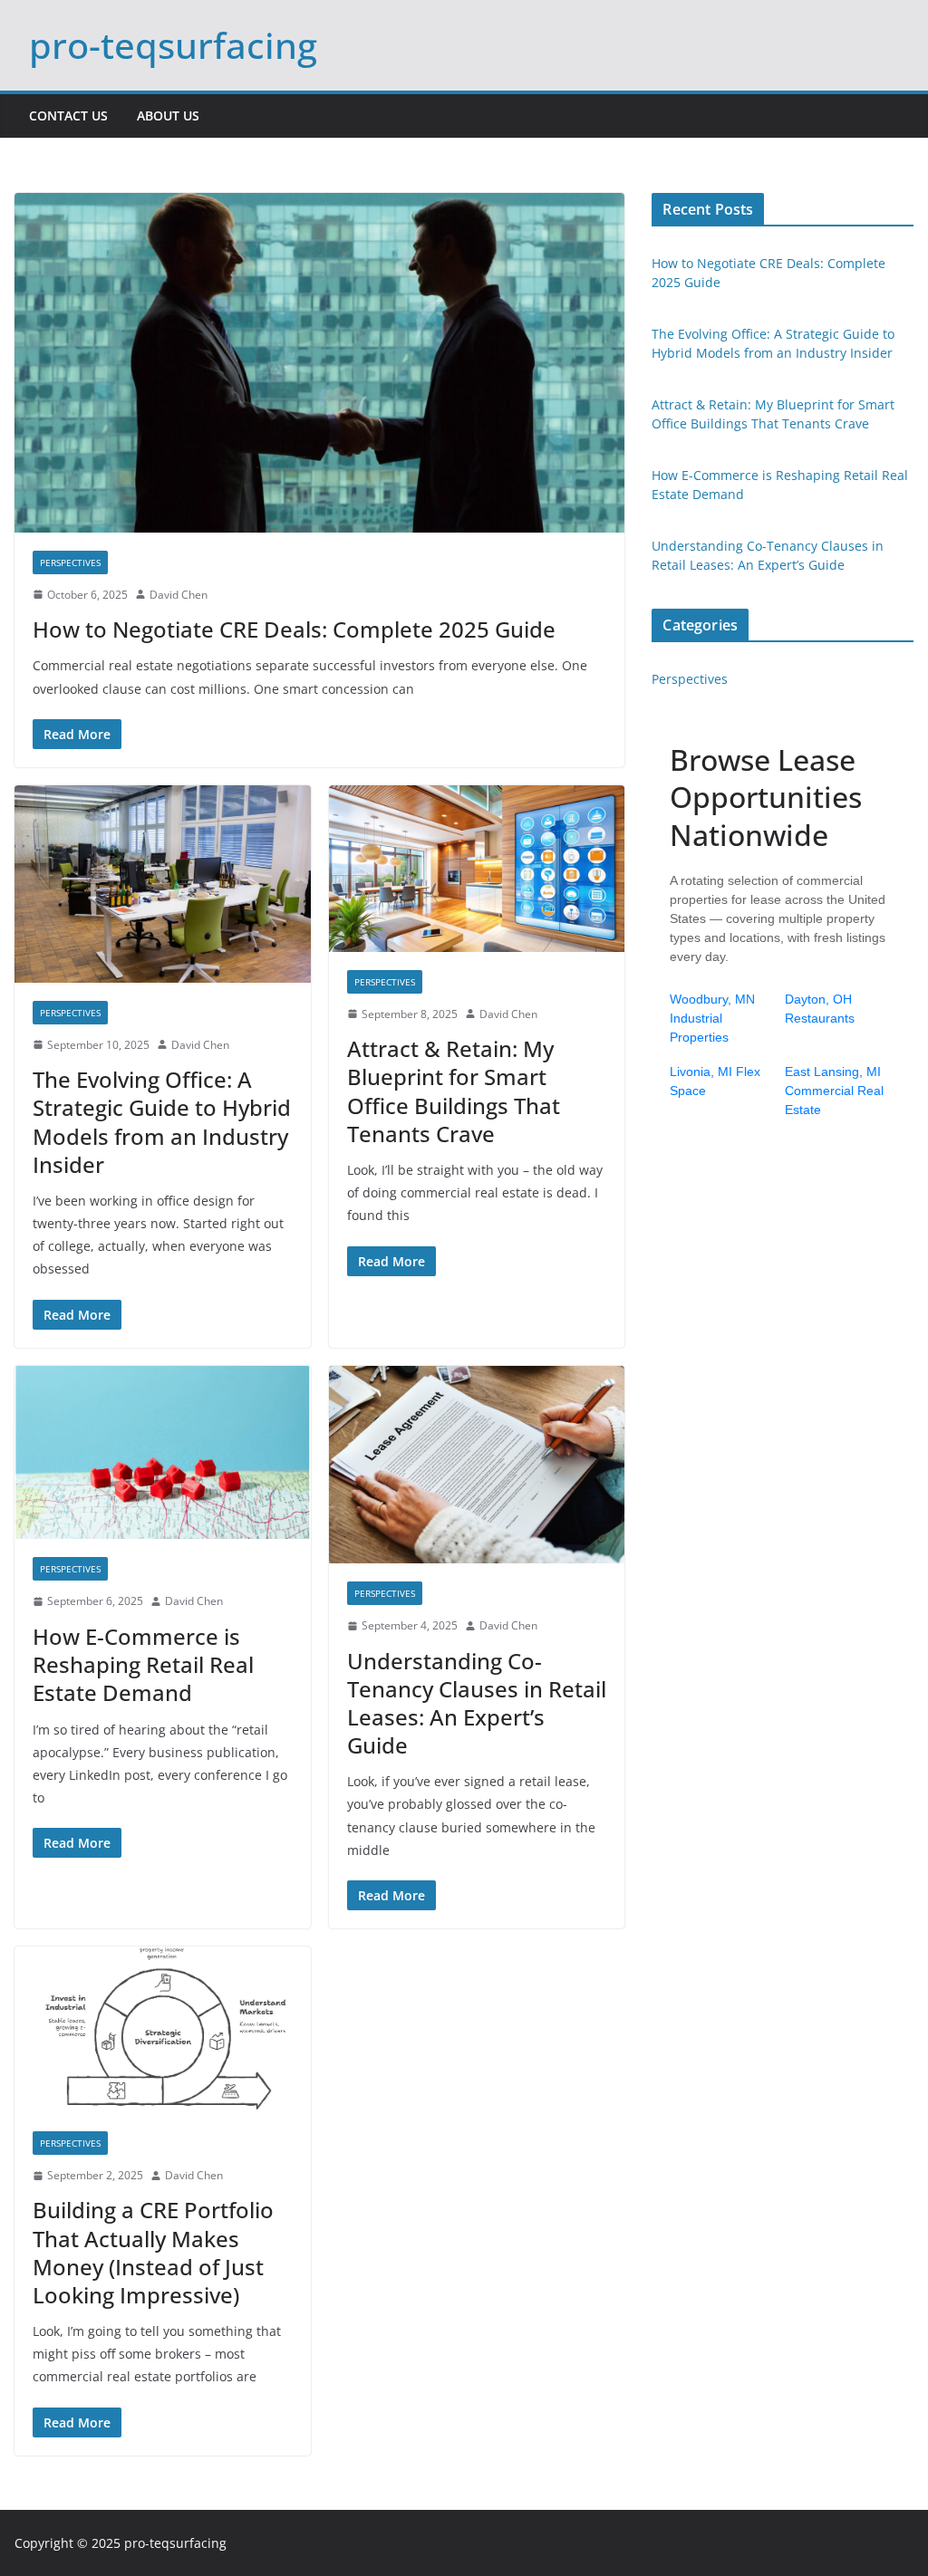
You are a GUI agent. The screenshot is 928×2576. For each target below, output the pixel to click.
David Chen (179, 595)
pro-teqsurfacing (173, 45)
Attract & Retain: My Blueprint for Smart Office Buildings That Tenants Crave (454, 1091)
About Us (168, 115)
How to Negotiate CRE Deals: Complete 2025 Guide (294, 629)
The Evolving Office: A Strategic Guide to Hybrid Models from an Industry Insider (162, 1122)
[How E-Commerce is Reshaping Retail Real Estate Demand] (163, 1453)
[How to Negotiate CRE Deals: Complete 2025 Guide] (319, 363)
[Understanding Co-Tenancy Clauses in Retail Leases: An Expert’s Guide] (477, 1465)
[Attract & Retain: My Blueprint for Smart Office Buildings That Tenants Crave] (477, 869)
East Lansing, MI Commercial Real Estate (834, 1091)
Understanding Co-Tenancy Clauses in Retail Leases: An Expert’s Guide (477, 1703)
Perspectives (70, 562)
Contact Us (68, 115)
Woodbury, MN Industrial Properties (712, 1018)
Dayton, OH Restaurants (820, 1009)
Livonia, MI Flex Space (715, 1081)
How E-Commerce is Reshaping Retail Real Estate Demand (143, 1664)
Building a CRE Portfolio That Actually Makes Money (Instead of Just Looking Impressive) (153, 2252)
